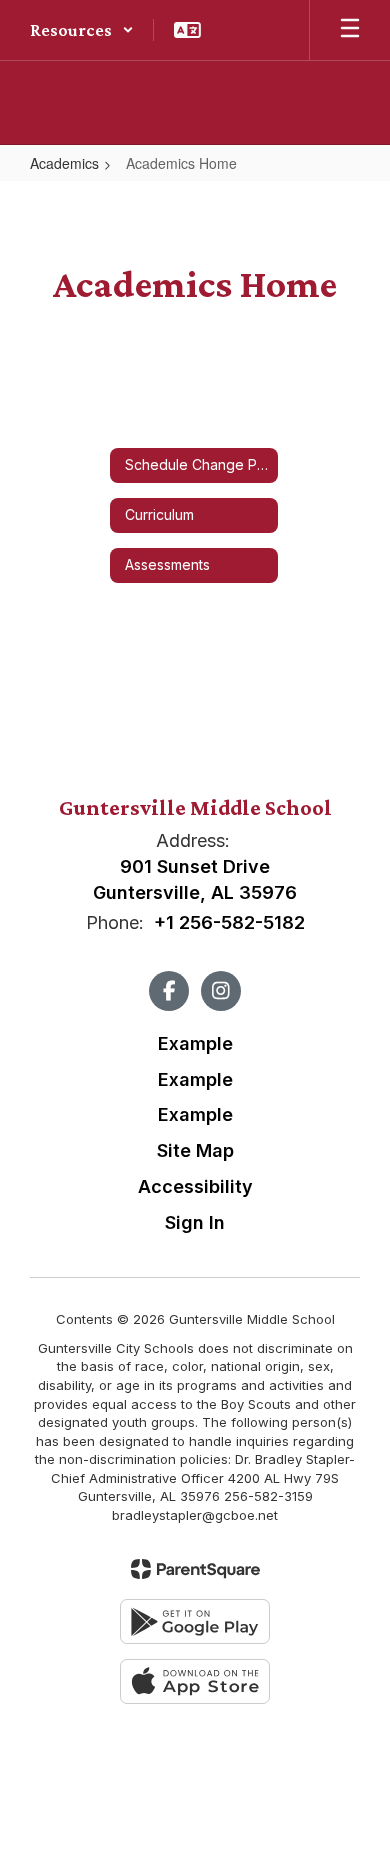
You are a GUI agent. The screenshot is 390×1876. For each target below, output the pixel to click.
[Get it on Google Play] (195, 1621)
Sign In (195, 1222)
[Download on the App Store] (195, 1681)
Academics (64, 163)
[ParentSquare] (195, 1569)
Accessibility (195, 1186)
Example (195, 1043)
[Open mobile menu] (350, 30)
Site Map (195, 1150)
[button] (82, 30)
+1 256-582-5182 (229, 922)
